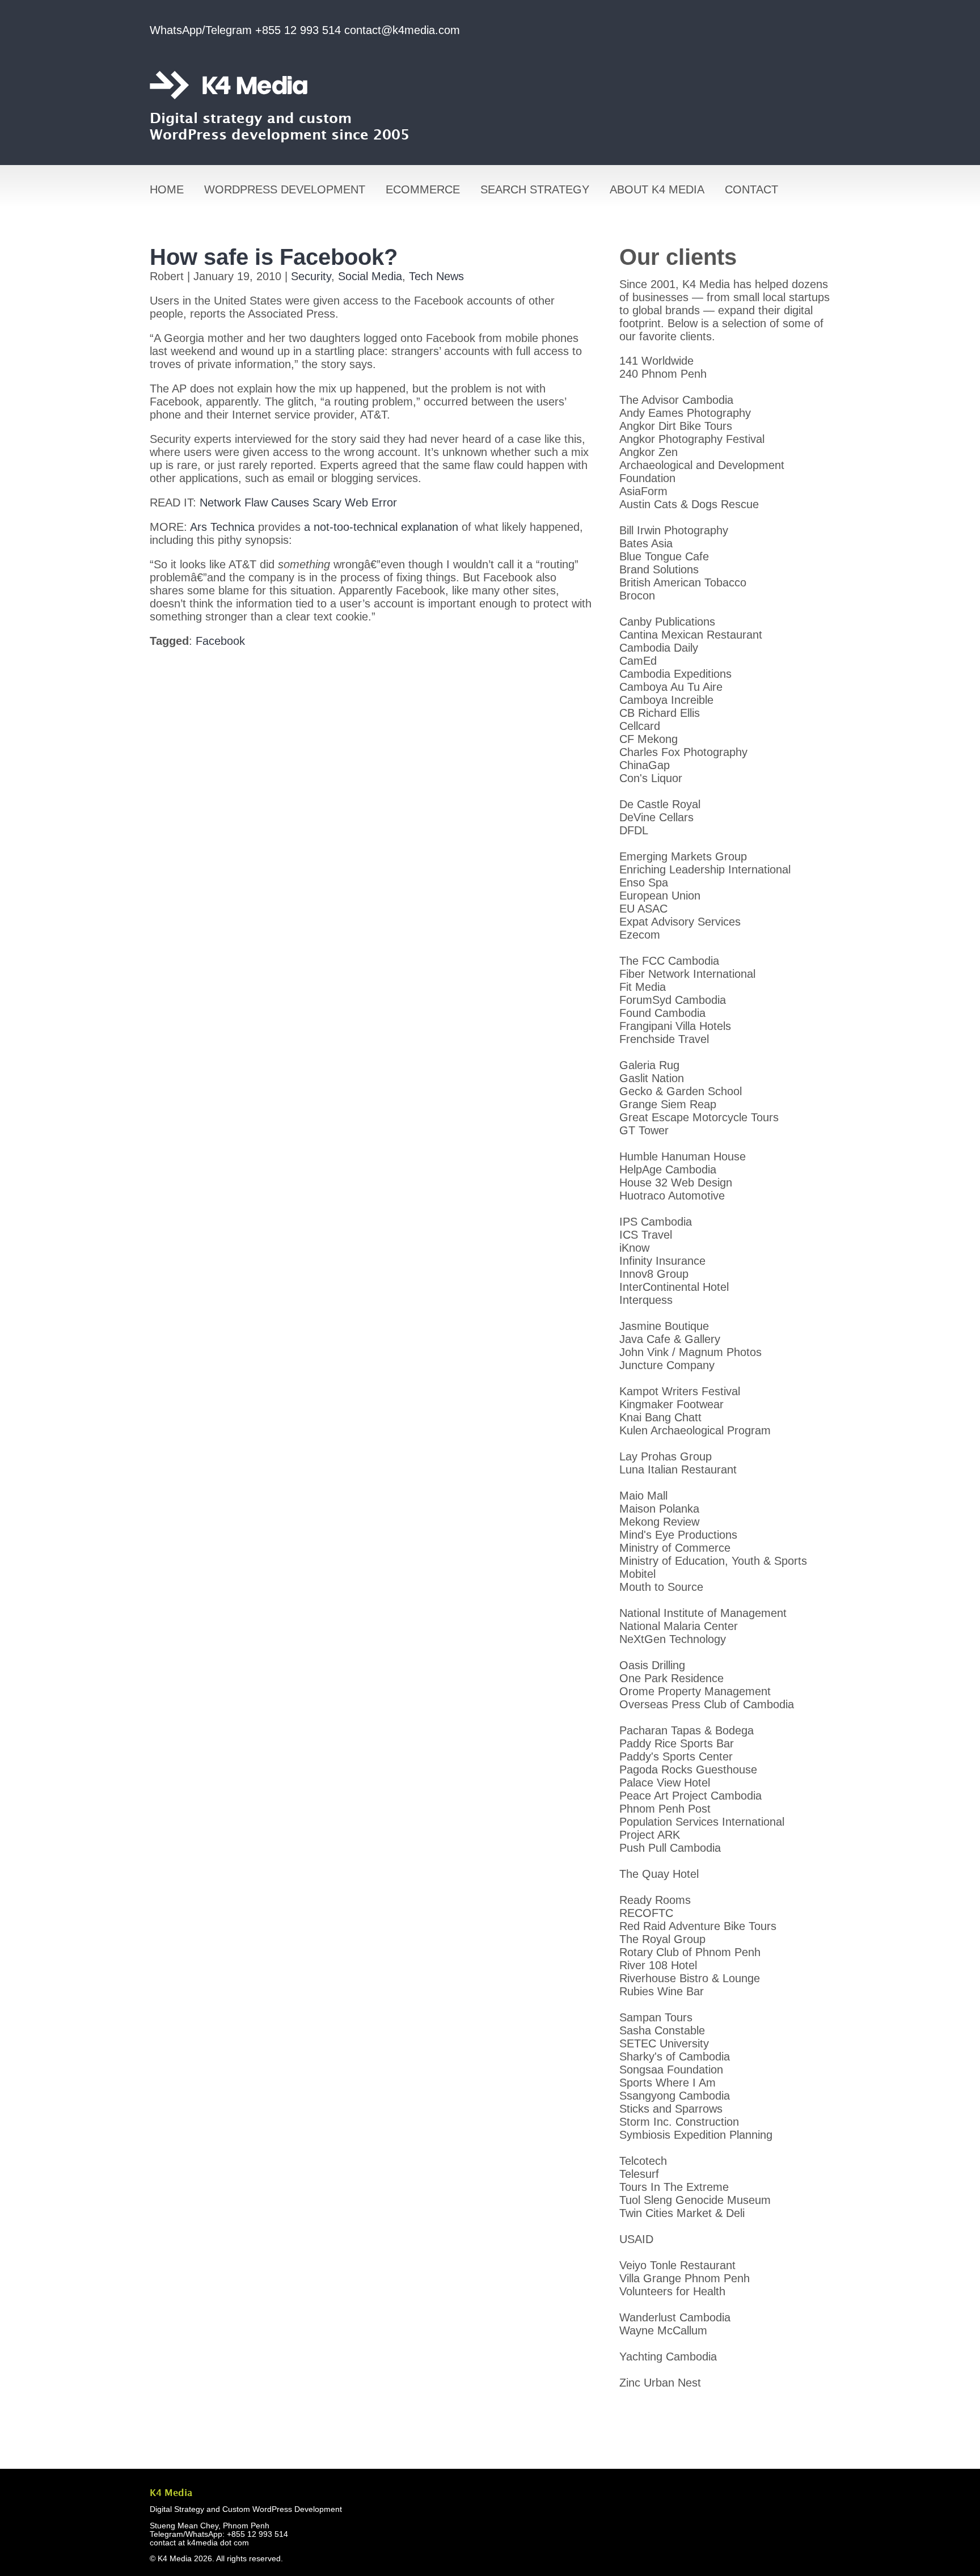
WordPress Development (285, 189)
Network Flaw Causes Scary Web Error (298, 502)
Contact (751, 189)
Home (167, 189)
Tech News (436, 276)
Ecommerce (423, 189)
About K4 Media (657, 189)
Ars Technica (222, 527)
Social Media (370, 276)
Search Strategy (535, 189)
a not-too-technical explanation (381, 527)
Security (311, 276)
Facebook (220, 641)
